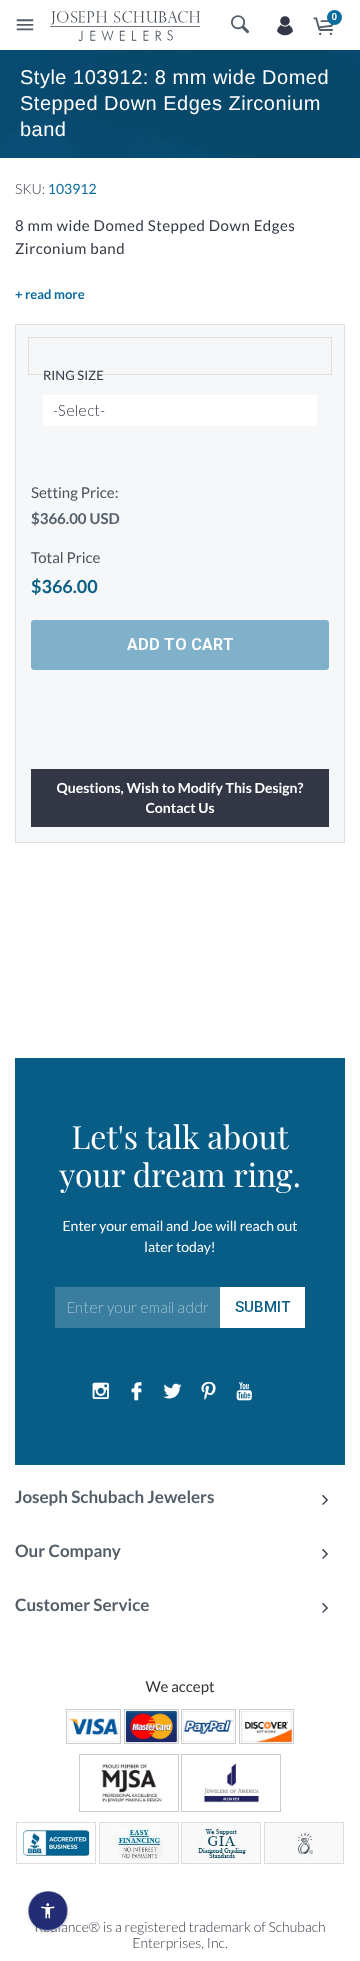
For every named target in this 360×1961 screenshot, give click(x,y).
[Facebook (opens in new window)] (137, 1392)
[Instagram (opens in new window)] (101, 1392)
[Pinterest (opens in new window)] (208, 1392)
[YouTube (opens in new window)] (244, 1392)
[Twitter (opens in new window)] (173, 1392)
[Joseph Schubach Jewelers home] (125, 25)
